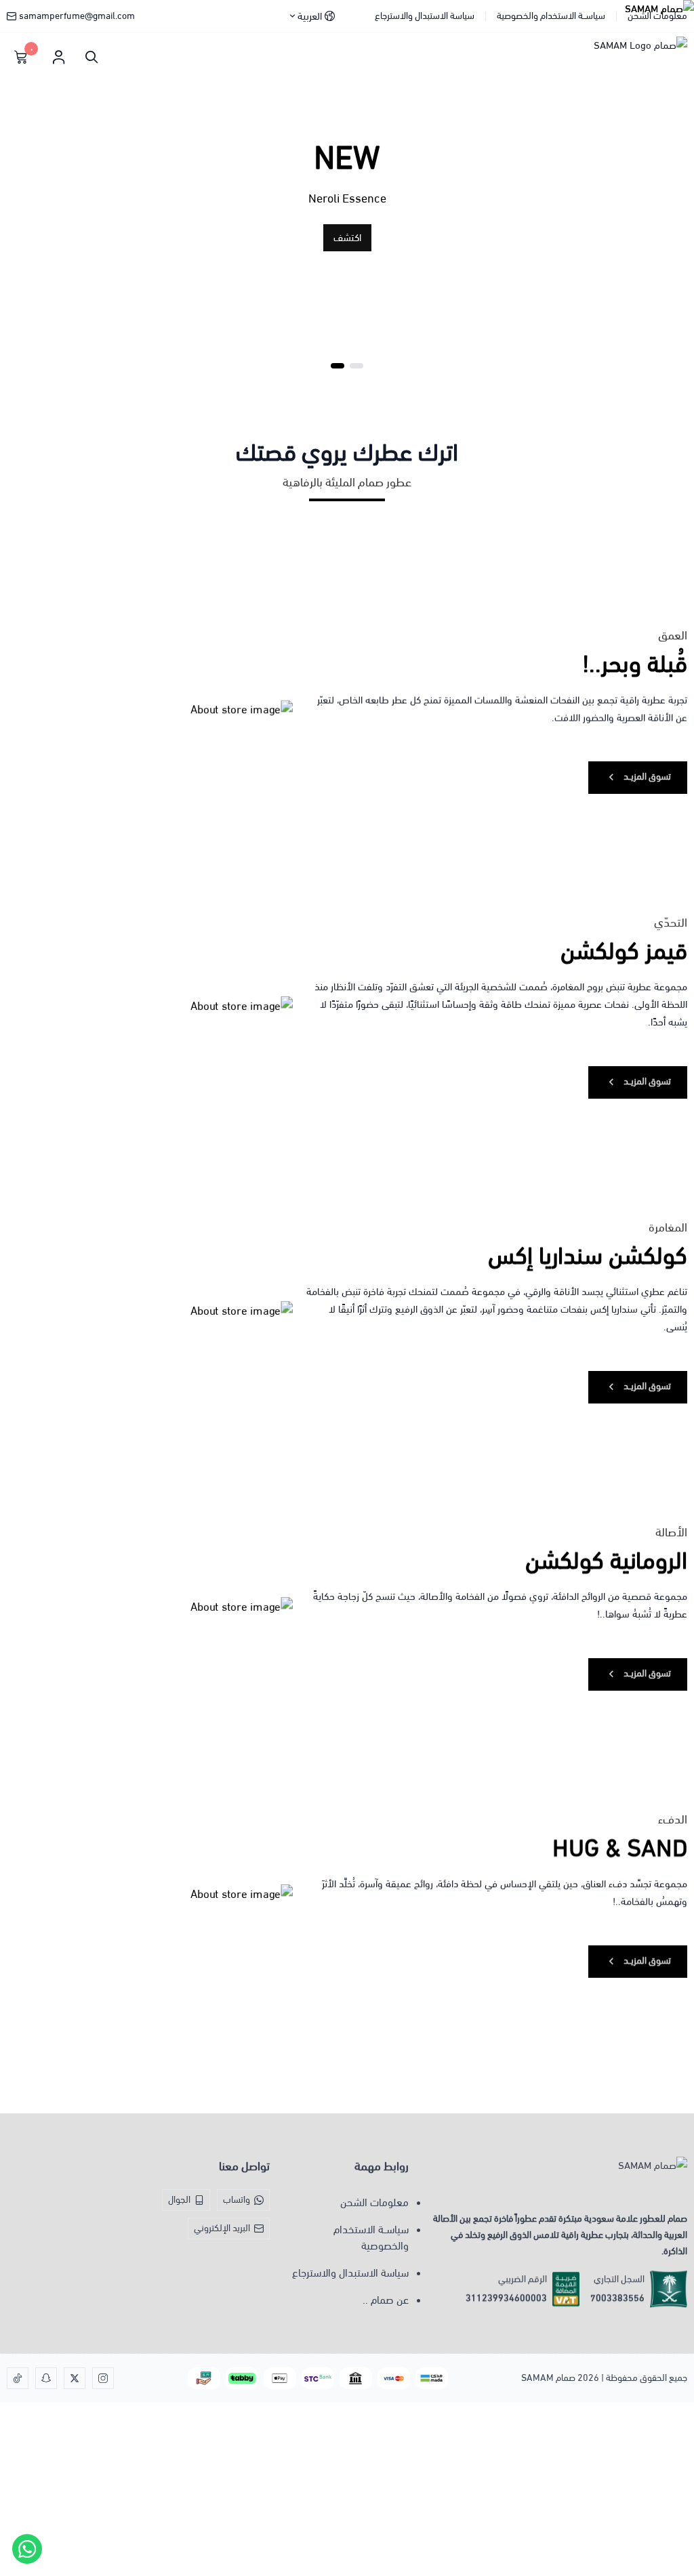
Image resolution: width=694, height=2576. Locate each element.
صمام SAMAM (548, 2378)
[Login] (58, 57)
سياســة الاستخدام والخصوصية (551, 16)
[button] (356, 366)
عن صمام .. (386, 2300)
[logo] (556, 2178)
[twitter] (75, 2378)
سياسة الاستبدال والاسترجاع (425, 16)
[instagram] (103, 2378)
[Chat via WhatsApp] (27, 2549)
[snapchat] (46, 2378)
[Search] (88, 57)
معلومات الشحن (657, 16)
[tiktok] (18, 2378)
